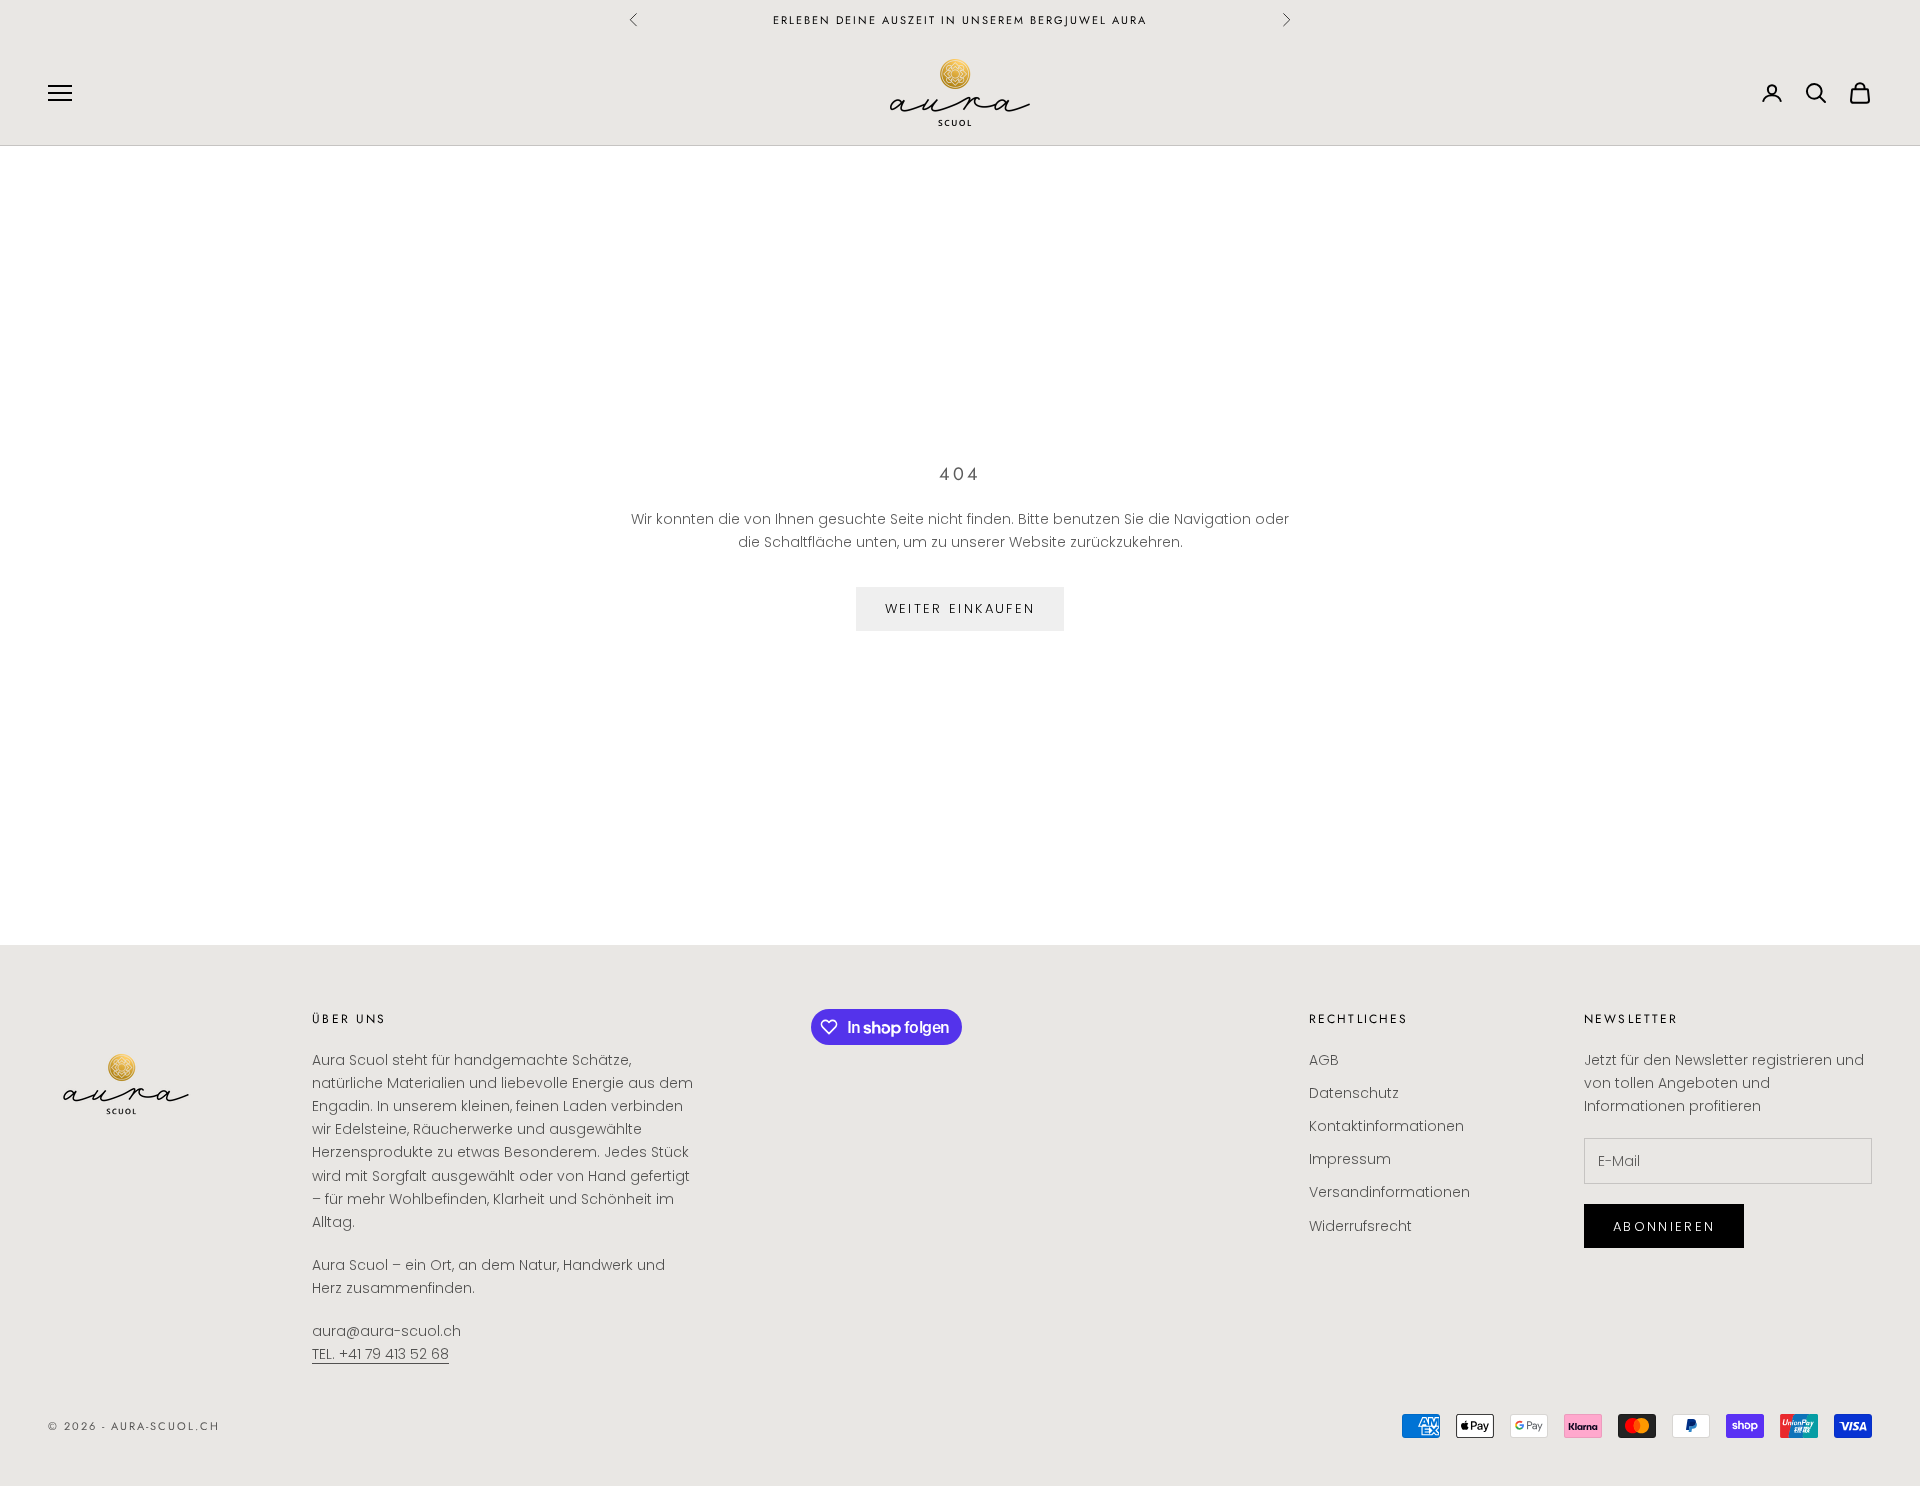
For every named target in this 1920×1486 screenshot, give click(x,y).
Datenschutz (1354, 1093)
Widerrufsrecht (1360, 1226)
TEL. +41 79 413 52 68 (380, 1354)
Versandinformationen (1389, 1192)
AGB (1324, 1060)
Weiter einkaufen (960, 608)
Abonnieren (1664, 1226)
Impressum (1350, 1159)
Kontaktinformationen (1386, 1126)
